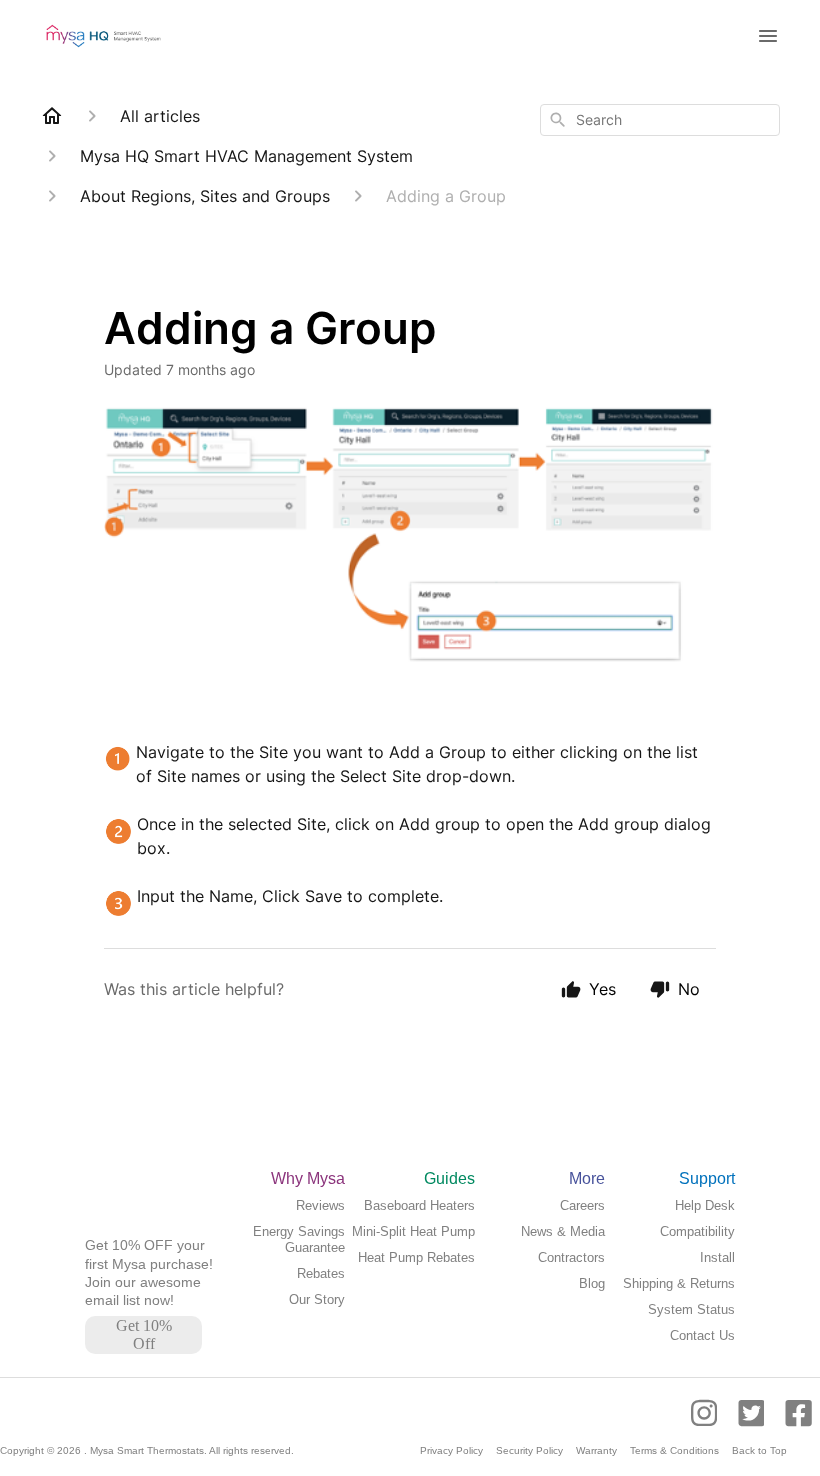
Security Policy (529, 1450)
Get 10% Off (144, 1334)
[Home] (52, 116)
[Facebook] (798, 1422)
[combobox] (660, 120)
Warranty (596, 1450)
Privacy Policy (451, 1450)
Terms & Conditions (674, 1450)
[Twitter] (753, 1422)
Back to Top (759, 1450)
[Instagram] (710, 1422)
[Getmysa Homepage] (133, 1226)
